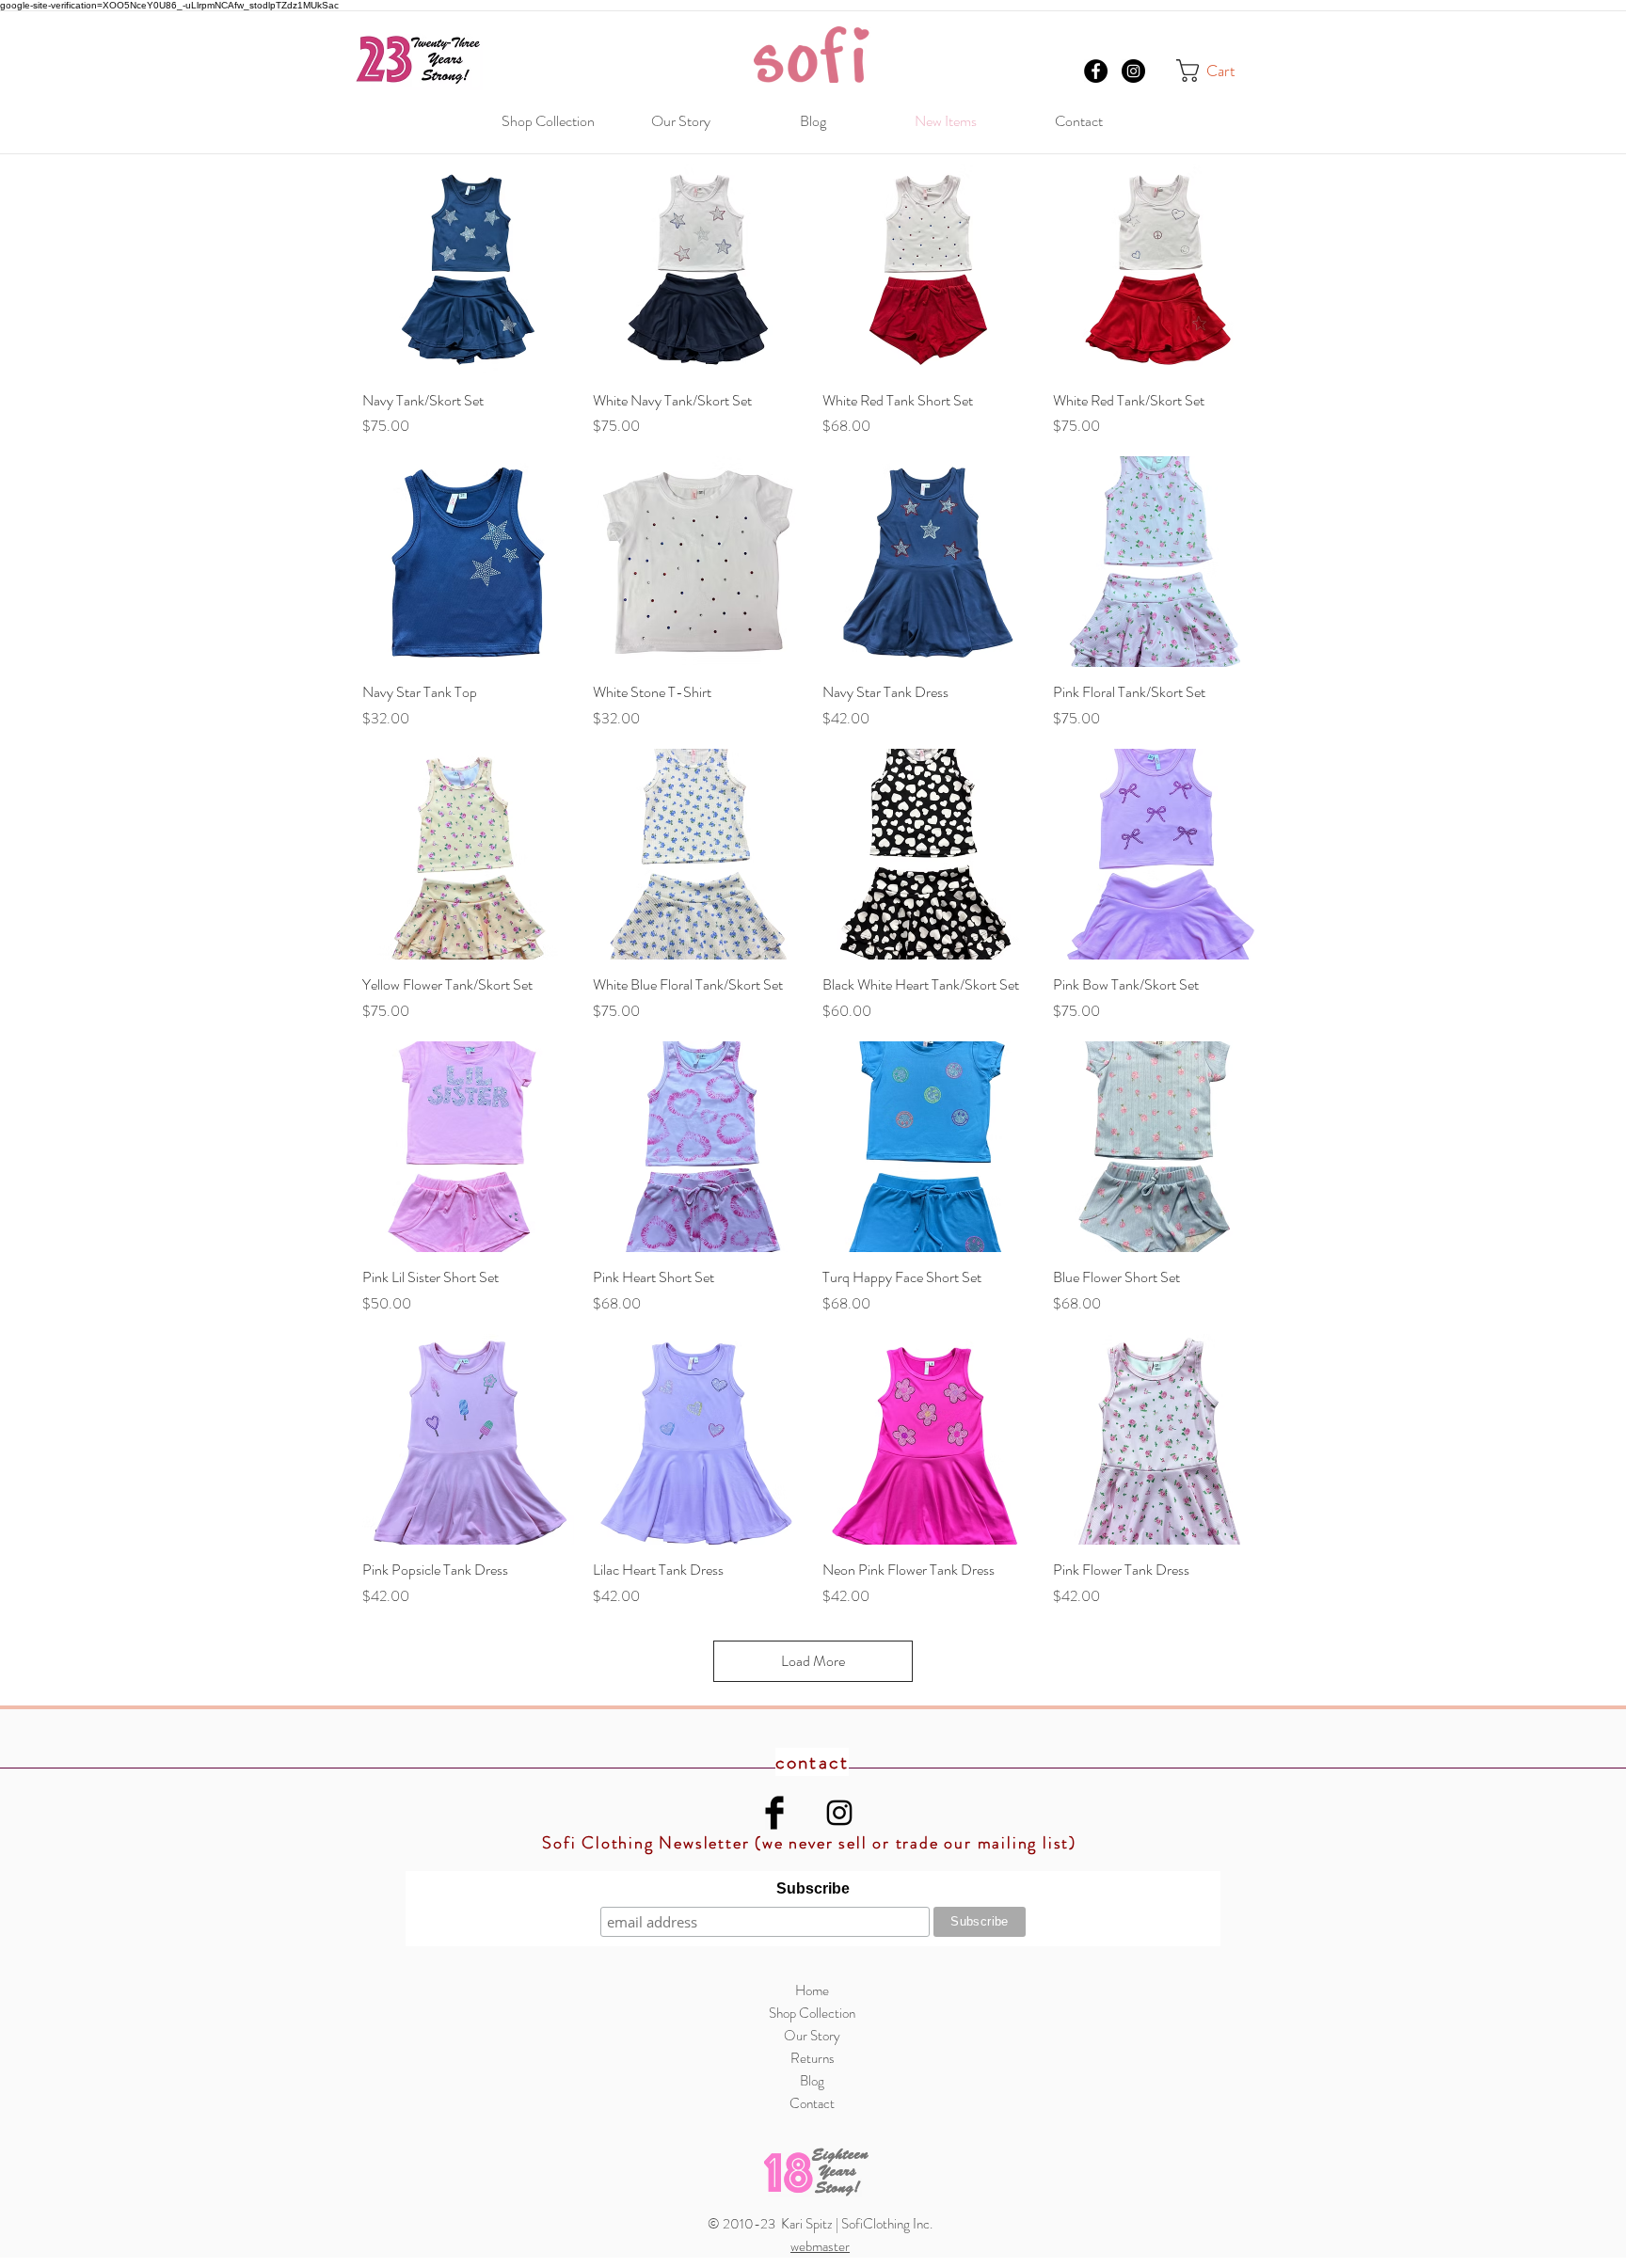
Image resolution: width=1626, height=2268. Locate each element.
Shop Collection (812, 2013)
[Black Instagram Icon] (839, 1813)
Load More (813, 1661)
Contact (812, 2103)
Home (812, 1990)
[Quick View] (468, 270)
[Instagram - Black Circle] (1133, 71)
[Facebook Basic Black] (774, 1813)
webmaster (820, 2246)
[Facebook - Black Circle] (1096, 71)
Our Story (812, 2036)
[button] (1219, 71)
